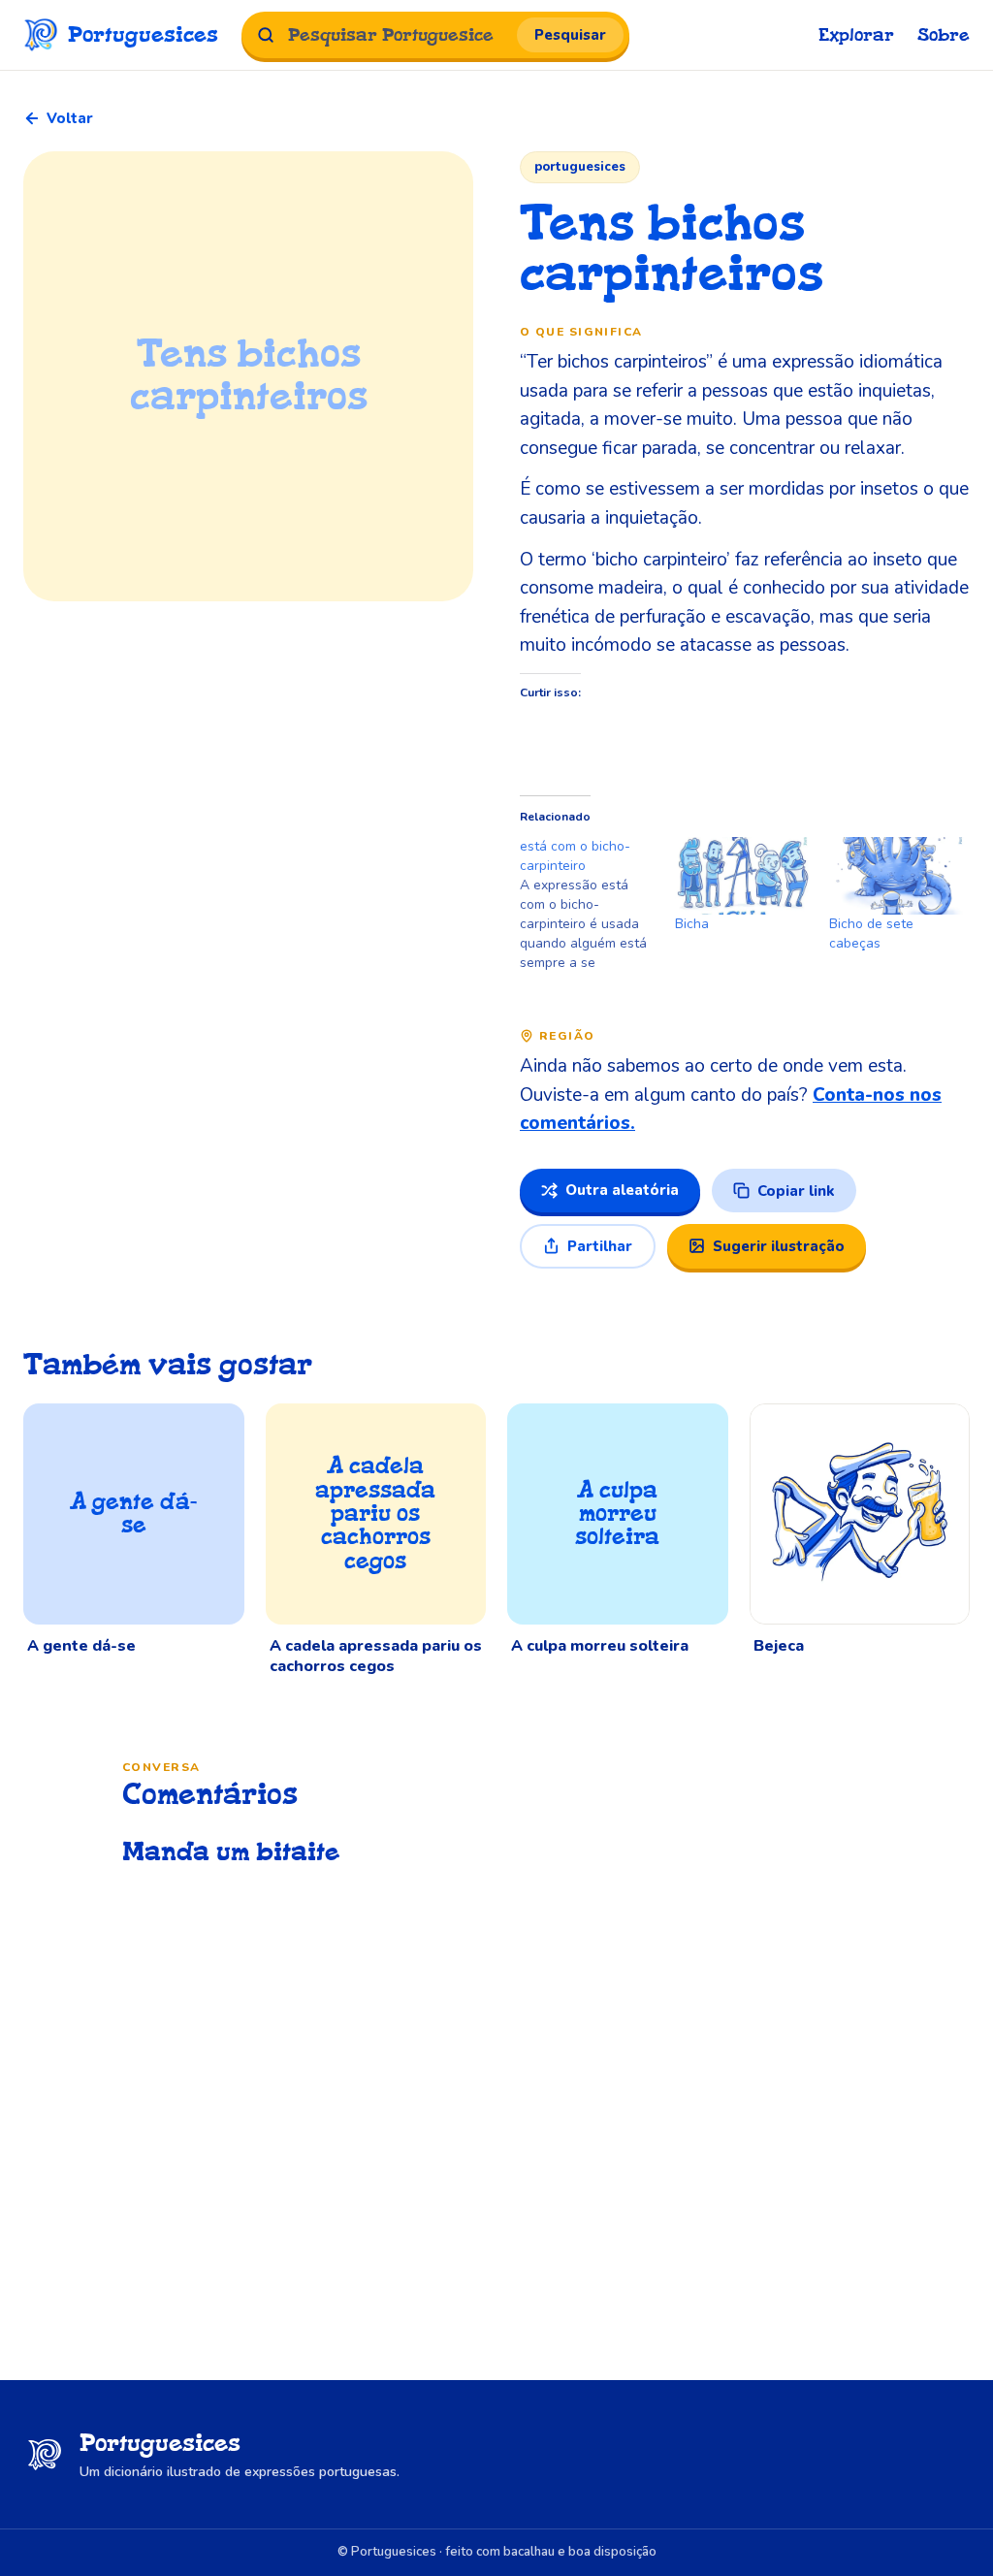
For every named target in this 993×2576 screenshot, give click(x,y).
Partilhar (600, 1246)
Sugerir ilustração (779, 1246)
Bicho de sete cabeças (871, 934)
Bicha (692, 924)
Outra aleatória (622, 1190)
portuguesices (580, 167)
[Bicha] (743, 876)
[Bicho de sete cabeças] (897, 876)
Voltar (70, 118)
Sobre (944, 35)
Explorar (856, 35)
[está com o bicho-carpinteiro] (597, 905)
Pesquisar (570, 35)
